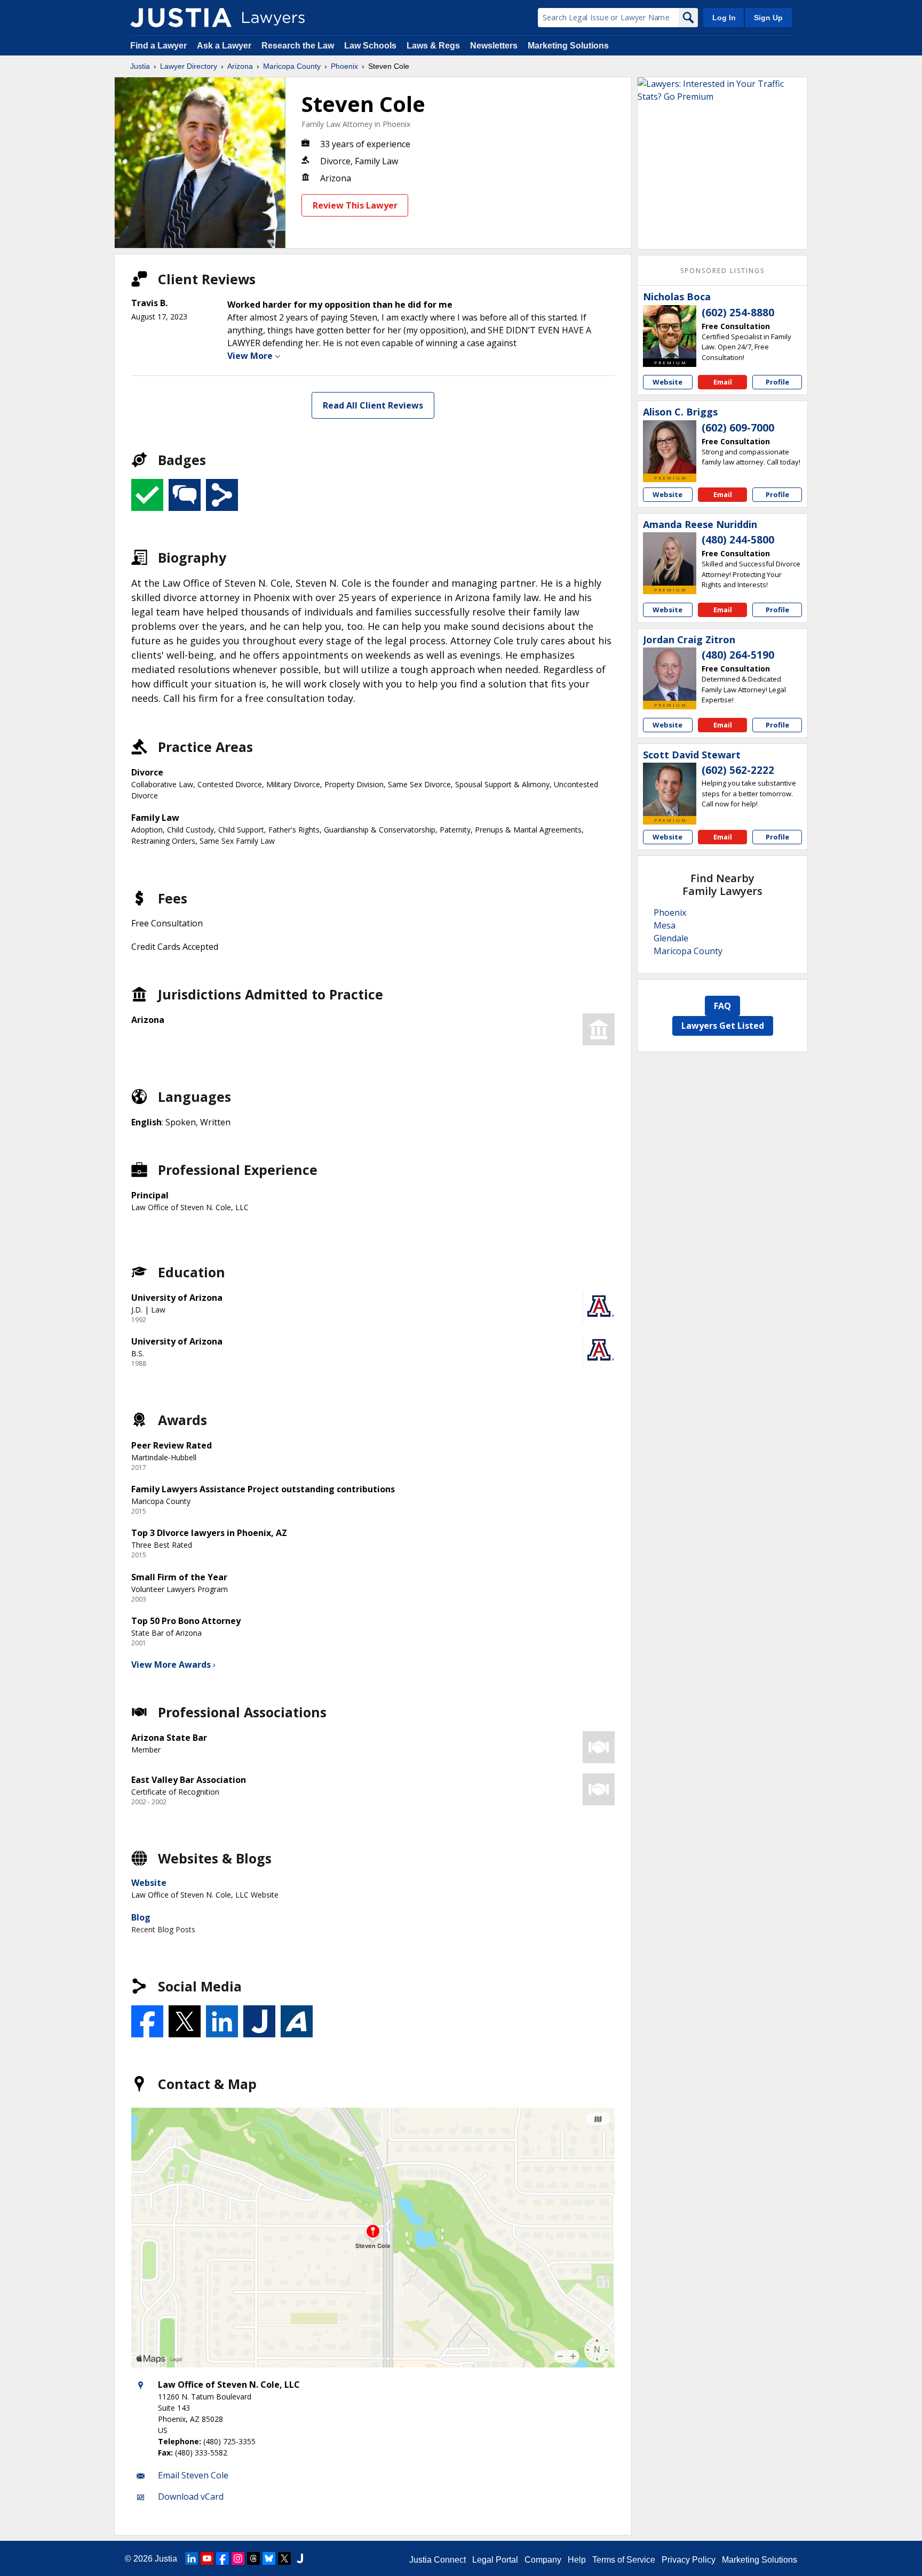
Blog (141, 1917)
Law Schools (370, 46)
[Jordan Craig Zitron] (670, 674)
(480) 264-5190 (738, 655)
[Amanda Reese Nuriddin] (670, 559)
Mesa (665, 925)
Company (543, 2560)
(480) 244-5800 (738, 540)
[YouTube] (207, 2558)
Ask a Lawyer (225, 46)
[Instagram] (238, 2558)
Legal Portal (495, 2560)
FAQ (722, 1006)
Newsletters (494, 46)
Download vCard (191, 2497)
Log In (724, 18)
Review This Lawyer (355, 205)
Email (723, 382)
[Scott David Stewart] (670, 789)
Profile (777, 382)
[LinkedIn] (192, 2558)
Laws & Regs (433, 46)
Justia (140, 66)
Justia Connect (438, 2560)
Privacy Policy (689, 2560)
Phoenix (344, 66)
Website (149, 1883)
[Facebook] (222, 2558)
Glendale (671, 938)
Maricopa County (292, 66)
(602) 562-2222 (738, 770)
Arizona (240, 66)
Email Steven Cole (193, 2475)
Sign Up (768, 18)
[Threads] (253, 2558)
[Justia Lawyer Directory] (181, 18)
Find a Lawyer (158, 46)
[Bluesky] (269, 2558)
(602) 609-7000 (738, 428)
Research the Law (298, 46)
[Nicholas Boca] (670, 332)
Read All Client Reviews (373, 405)
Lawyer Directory (189, 66)
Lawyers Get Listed (723, 1026)
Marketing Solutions (568, 46)
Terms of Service (624, 2560)
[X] (284, 2558)
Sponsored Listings (722, 271)
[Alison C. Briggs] (670, 447)
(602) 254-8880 (738, 313)
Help (577, 2560)
